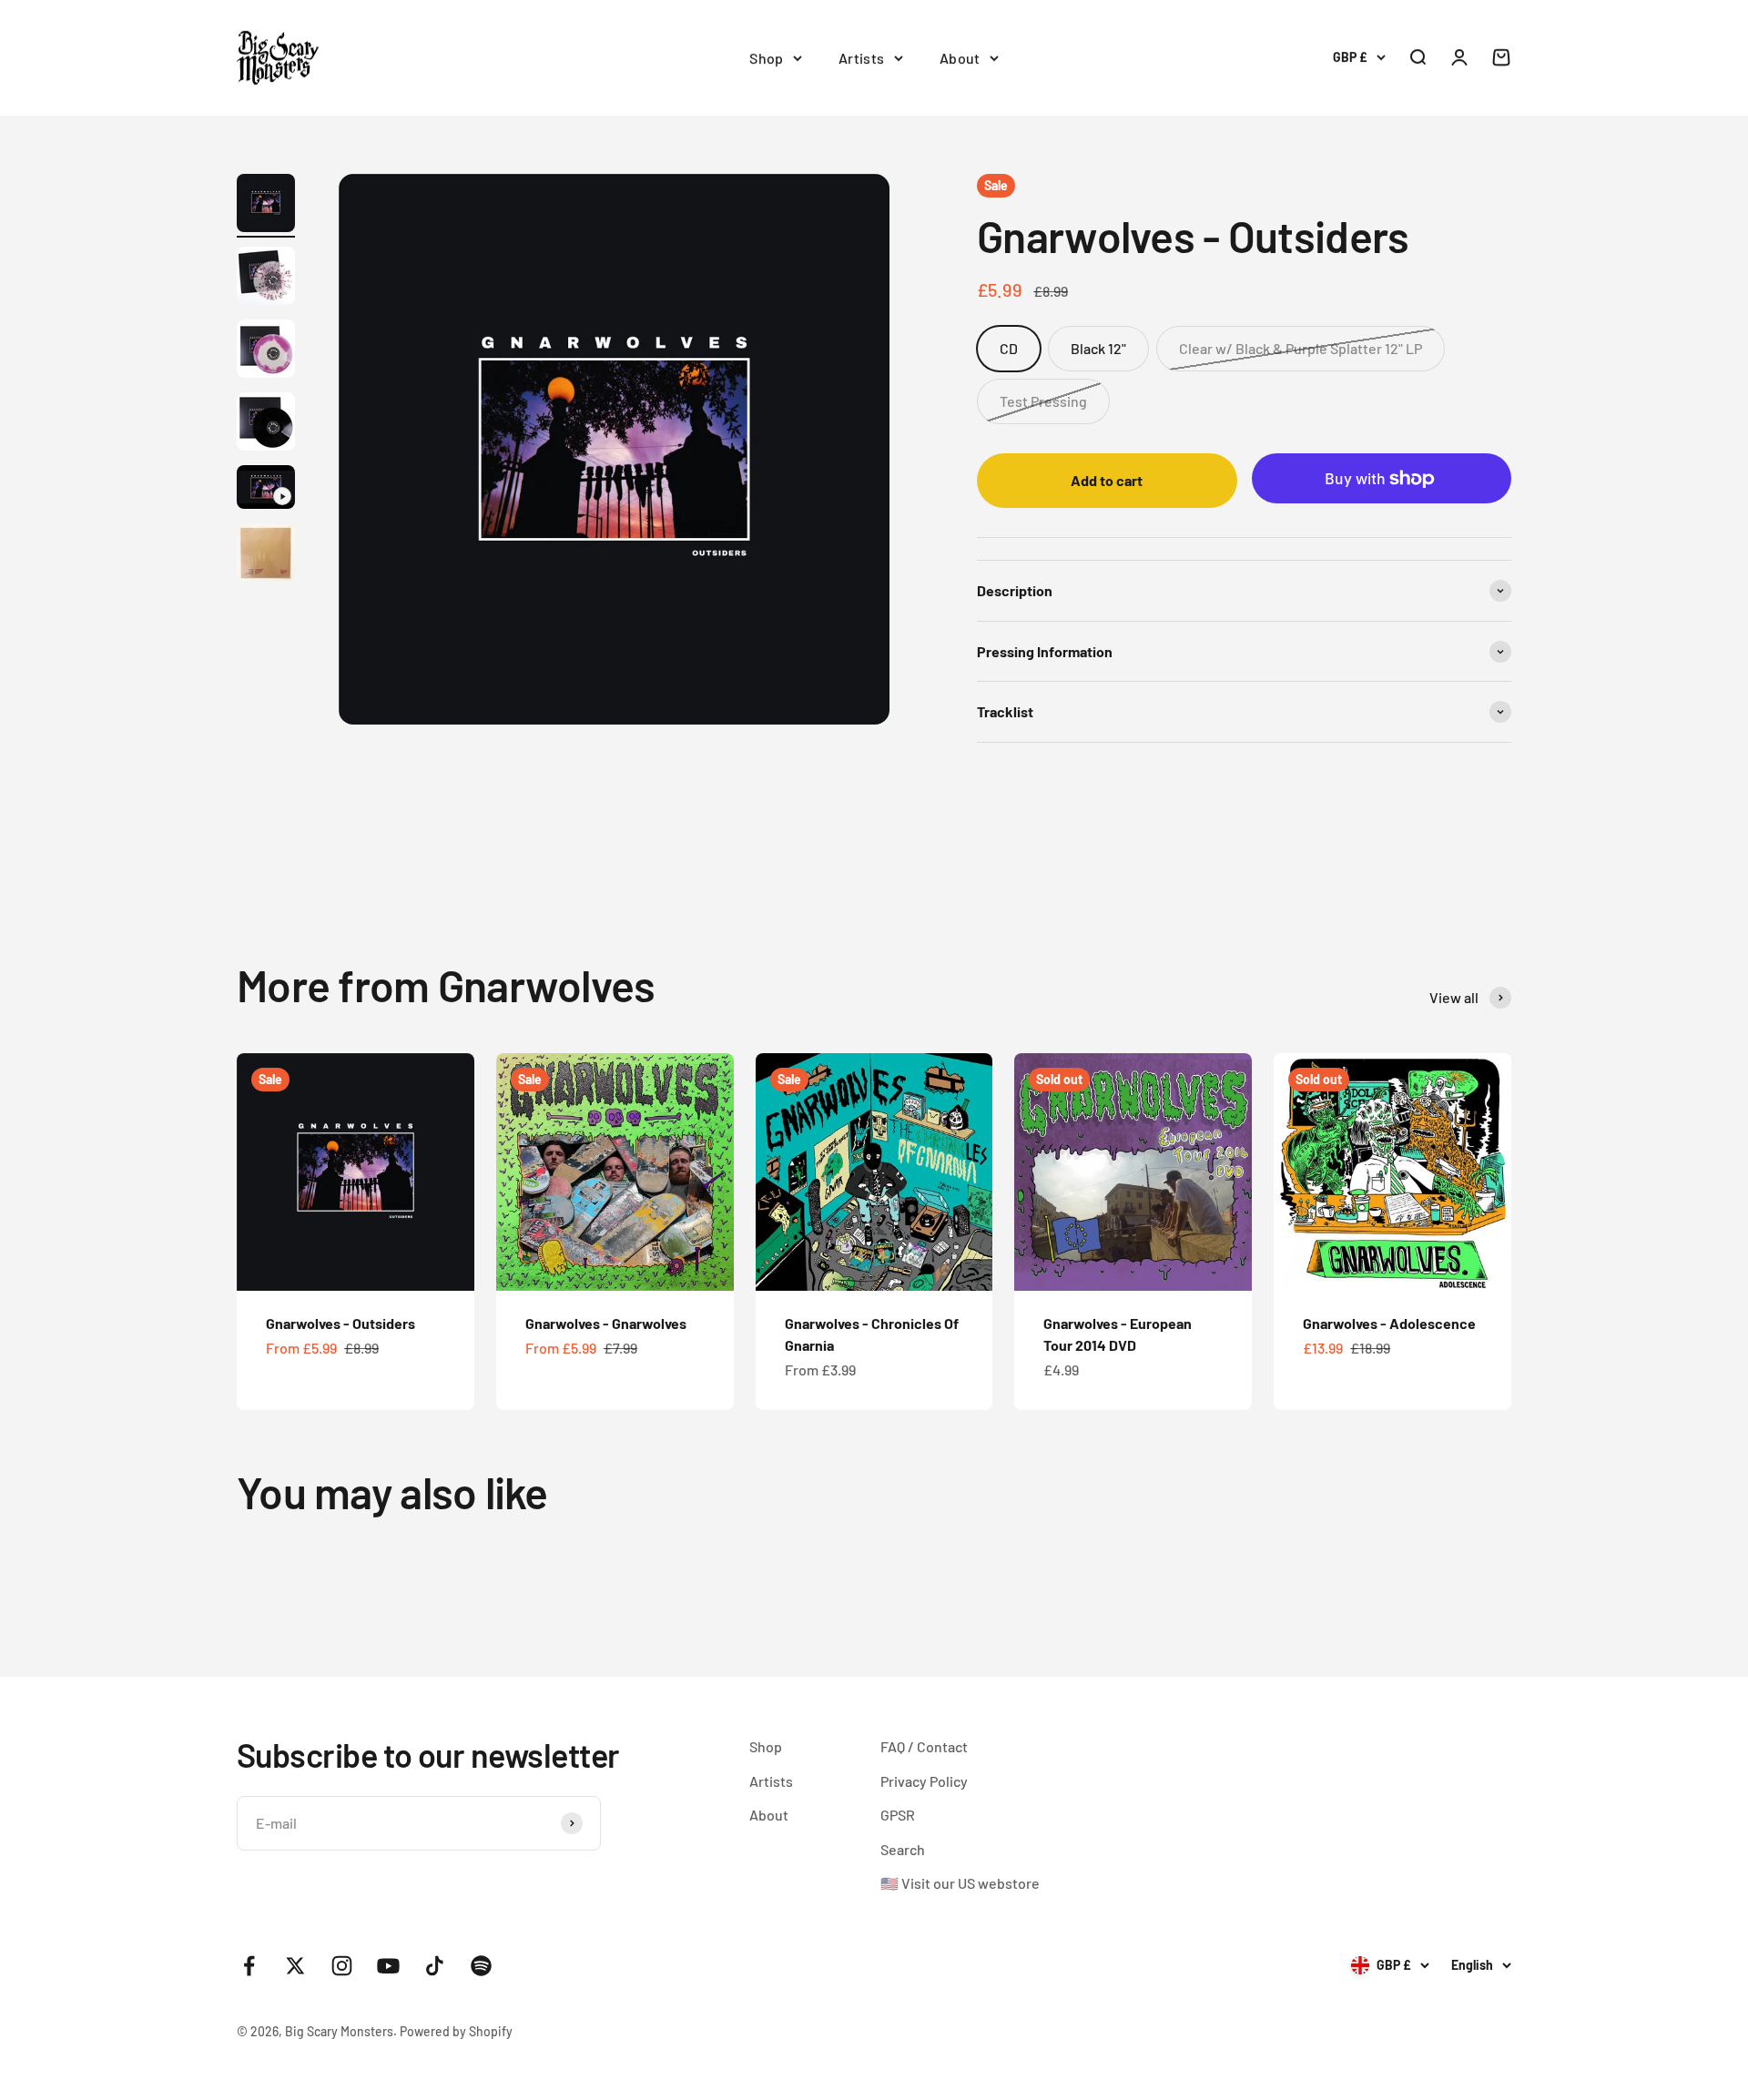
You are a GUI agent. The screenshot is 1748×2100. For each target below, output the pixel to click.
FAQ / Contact (924, 1746)
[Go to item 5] (266, 490)
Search (903, 1849)
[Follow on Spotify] (481, 1966)
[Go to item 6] (266, 555)
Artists (862, 58)
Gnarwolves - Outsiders (340, 1323)
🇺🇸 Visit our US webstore (960, 1883)
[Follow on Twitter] (295, 1966)
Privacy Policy (924, 1781)
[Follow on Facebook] (249, 1966)
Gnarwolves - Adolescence (1389, 1323)
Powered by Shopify (456, 2031)
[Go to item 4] (266, 424)
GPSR (898, 1815)
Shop (767, 58)
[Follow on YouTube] (388, 1966)
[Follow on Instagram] (342, 1966)
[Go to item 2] (266, 279)
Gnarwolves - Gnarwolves (606, 1323)
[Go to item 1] (266, 206)
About (960, 58)
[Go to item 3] (266, 351)
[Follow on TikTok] (435, 1966)
